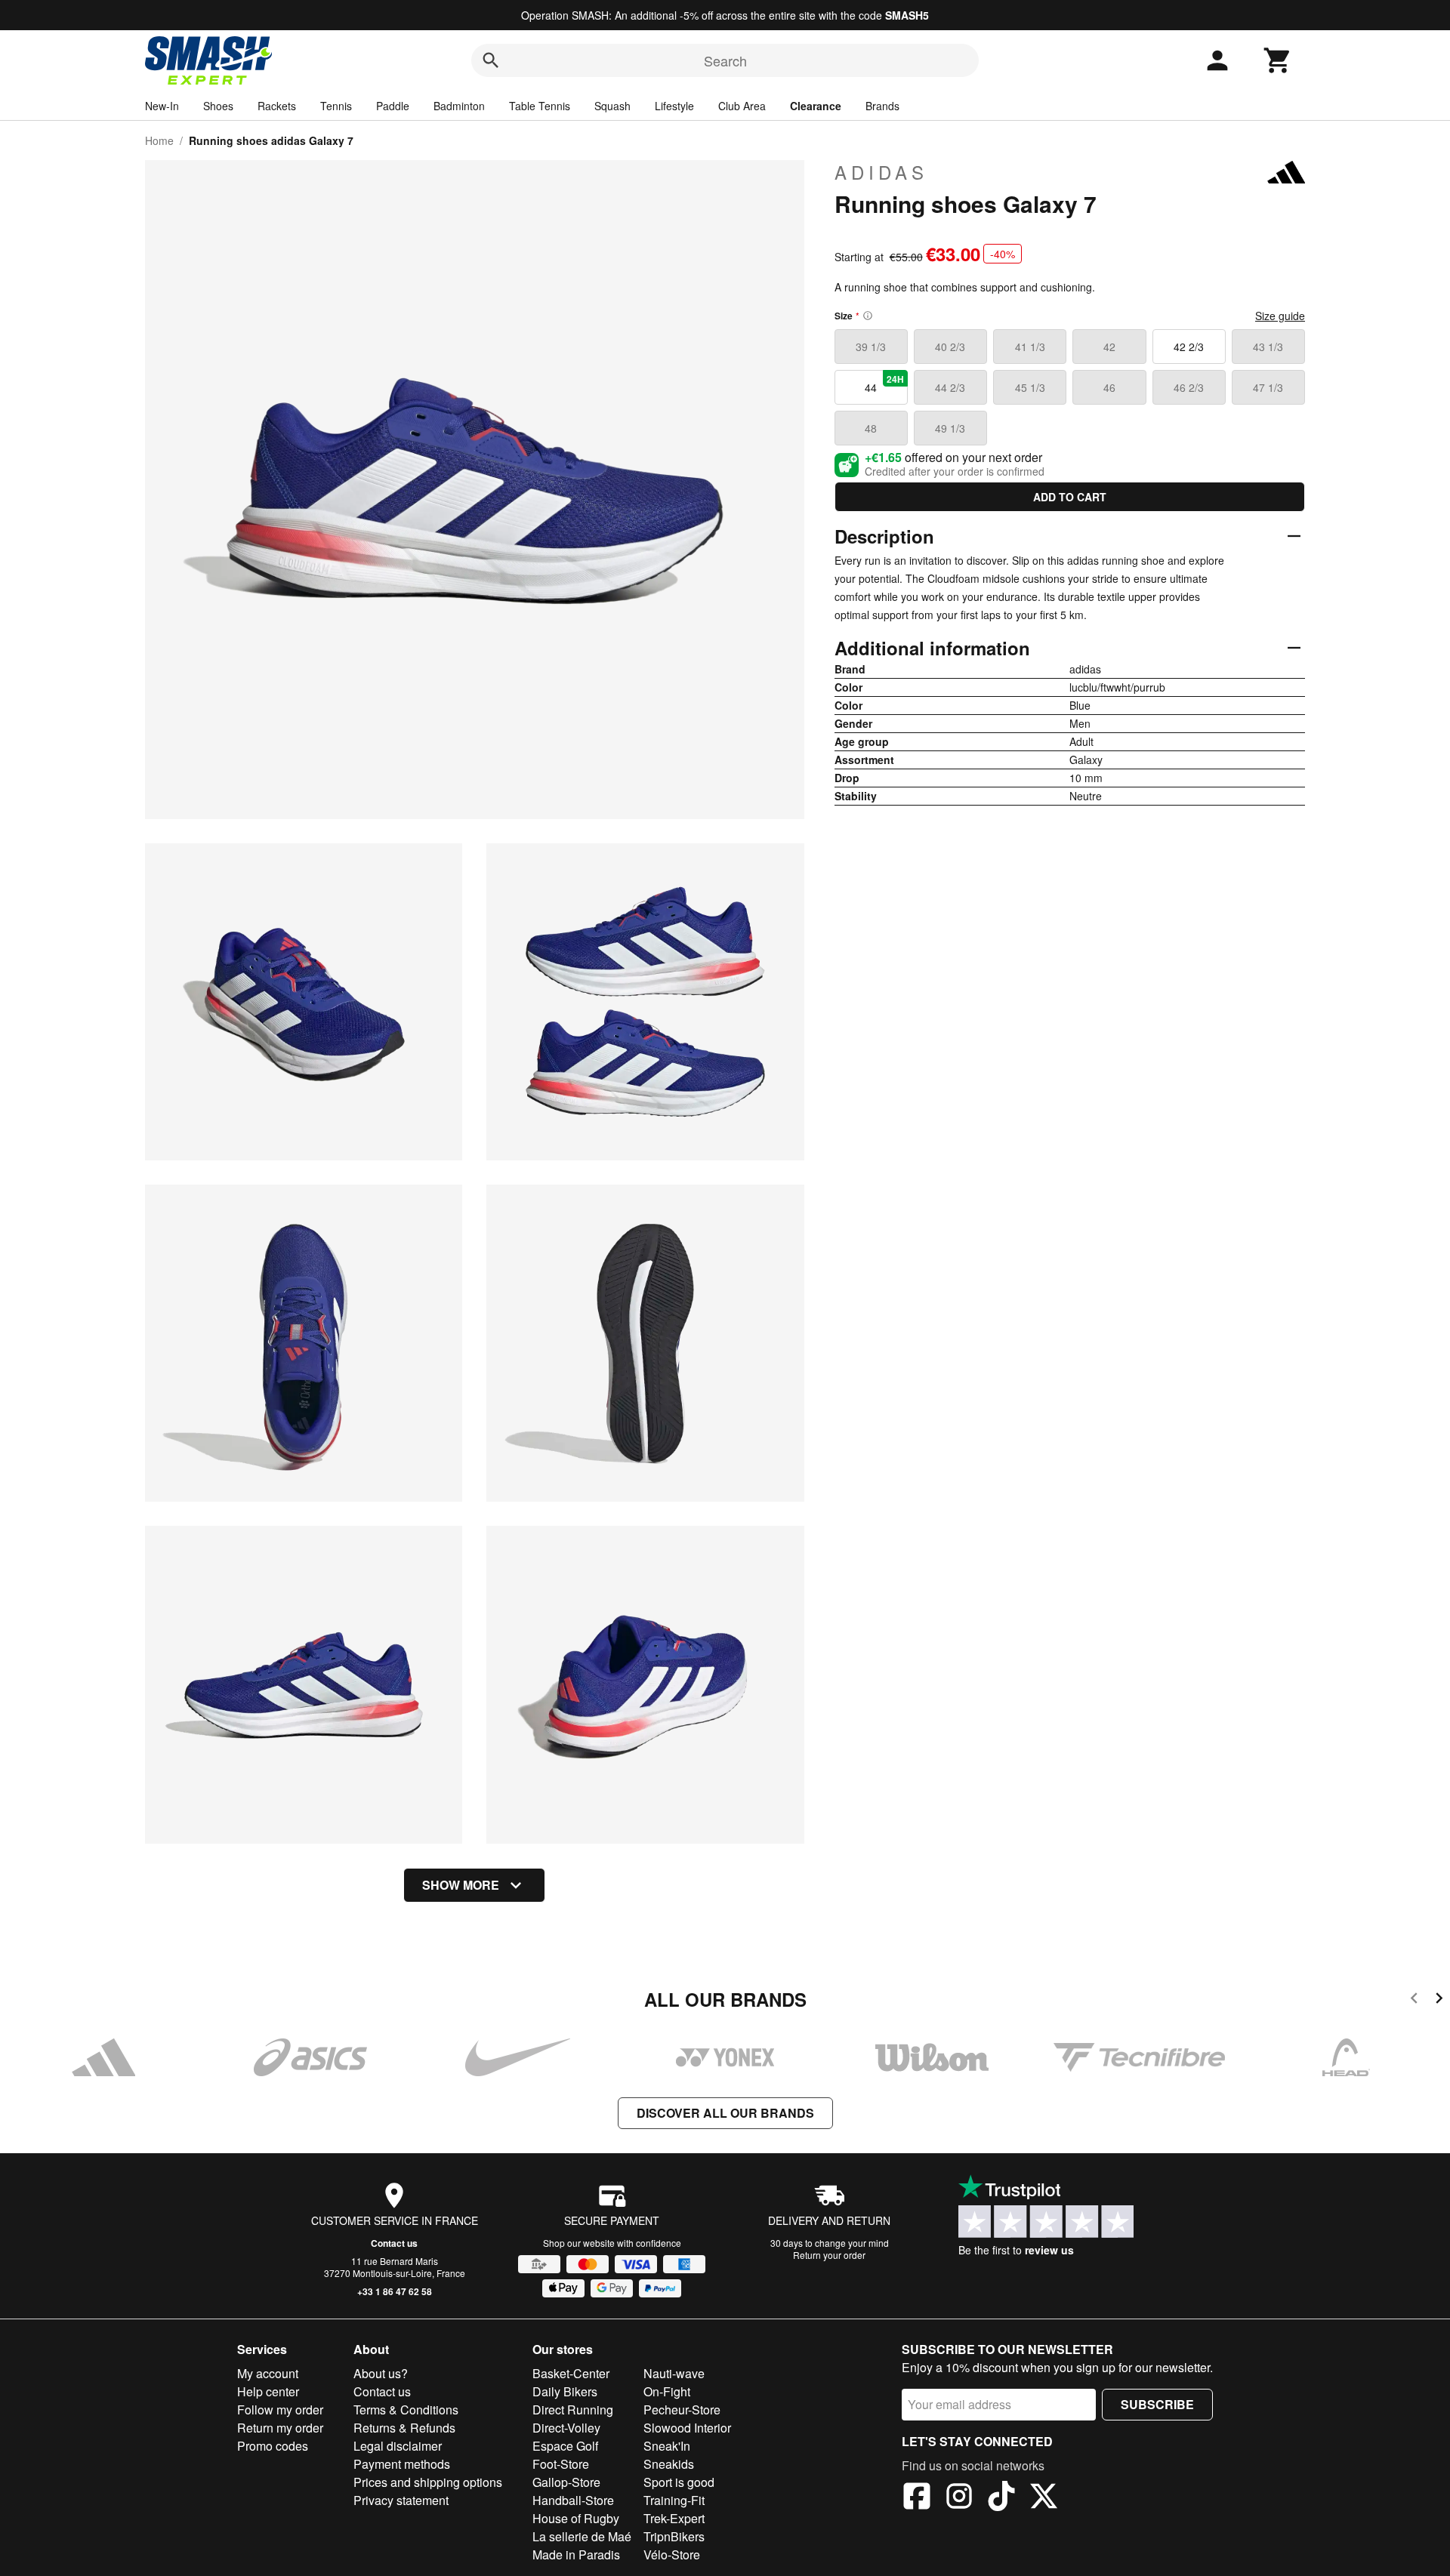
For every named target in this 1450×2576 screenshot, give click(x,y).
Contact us (394, 2243)
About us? (381, 2373)
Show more (461, 1885)
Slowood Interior (687, 2428)
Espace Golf (565, 2446)
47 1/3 (1268, 387)
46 (1109, 387)
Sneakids (669, 2464)
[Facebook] (917, 2498)
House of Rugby (576, 2518)
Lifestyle (674, 106)
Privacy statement (401, 2500)
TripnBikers (674, 2536)
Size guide (1280, 316)
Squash (612, 106)
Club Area (742, 106)
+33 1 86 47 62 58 (395, 2291)
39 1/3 (871, 347)
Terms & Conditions (406, 2410)
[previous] (1414, 2000)
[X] (1044, 2498)
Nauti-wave (674, 2373)
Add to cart (1070, 497)
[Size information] (868, 316)
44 (884, 384)
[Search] (491, 60)
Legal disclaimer (398, 2446)
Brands (882, 106)
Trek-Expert (674, 2518)
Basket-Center (571, 2373)
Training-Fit (674, 2500)
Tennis (336, 106)
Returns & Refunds (404, 2428)
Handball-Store (573, 2500)
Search (725, 60)
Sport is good (679, 2482)
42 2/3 (1189, 347)
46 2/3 (1189, 387)
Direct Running (573, 2410)
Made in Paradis (576, 2554)
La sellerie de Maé (582, 2536)
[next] (1439, 2000)
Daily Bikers (565, 2391)
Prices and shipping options (428, 2482)
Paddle (393, 106)
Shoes (218, 106)
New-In (162, 106)
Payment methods (402, 2464)
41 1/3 (1030, 347)
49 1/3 (950, 428)
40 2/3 (950, 347)
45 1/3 (1030, 387)
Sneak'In (667, 2446)
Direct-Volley (566, 2428)
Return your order (829, 2255)
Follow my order (280, 2410)
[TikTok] (1001, 2498)
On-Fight (667, 2391)
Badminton (459, 106)
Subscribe (1157, 2404)
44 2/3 (950, 387)
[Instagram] (959, 2498)
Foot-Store (561, 2464)
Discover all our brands (725, 2113)
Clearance (816, 106)
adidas (881, 172)
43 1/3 (1268, 347)
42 (1109, 347)
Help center (268, 2391)
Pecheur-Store (682, 2410)
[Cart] (1278, 60)
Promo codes (273, 2446)
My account (268, 2373)
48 (871, 428)
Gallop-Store (566, 2482)
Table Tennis (540, 106)
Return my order (280, 2428)
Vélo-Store (672, 2554)
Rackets (277, 106)
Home (159, 140)
